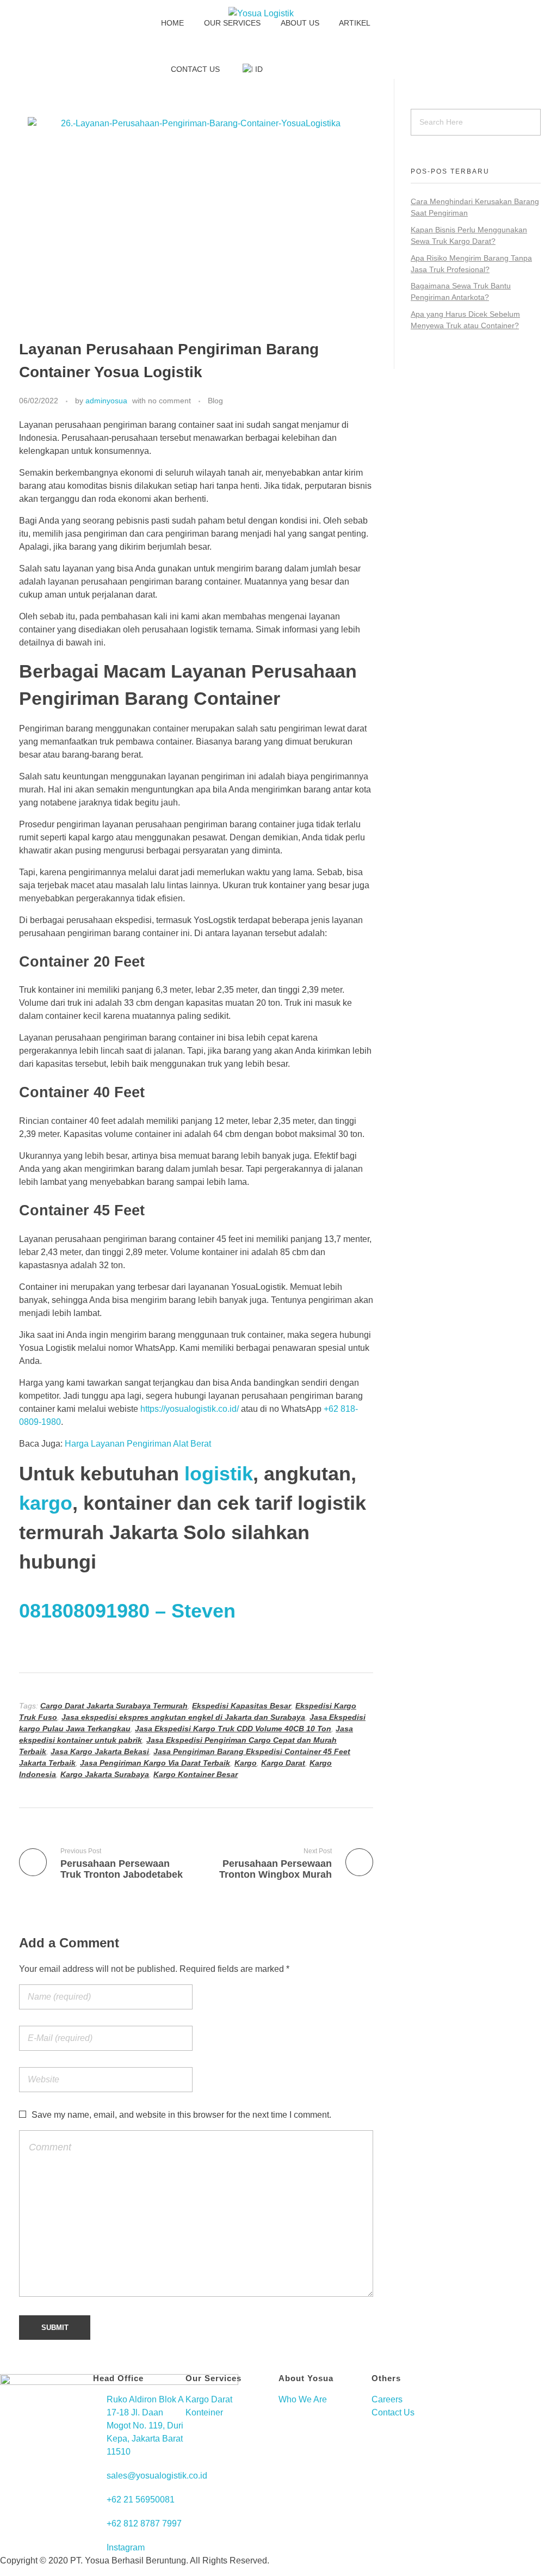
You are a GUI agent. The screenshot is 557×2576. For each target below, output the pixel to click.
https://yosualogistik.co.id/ (190, 1409)
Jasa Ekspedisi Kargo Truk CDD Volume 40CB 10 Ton (233, 1729)
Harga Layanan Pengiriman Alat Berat (138, 1444)
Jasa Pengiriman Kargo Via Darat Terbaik (155, 1763)
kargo (46, 1503)
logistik (219, 1474)
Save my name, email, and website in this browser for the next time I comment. (181, 2115)
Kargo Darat (283, 1763)
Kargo (246, 1763)
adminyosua (106, 401)
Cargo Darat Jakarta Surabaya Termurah (114, 1706)
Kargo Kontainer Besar (196, 1774)
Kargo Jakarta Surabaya (105, 1774)
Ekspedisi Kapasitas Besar (242, 1706)
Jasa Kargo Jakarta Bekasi (100, 1751)
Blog (215, 401)
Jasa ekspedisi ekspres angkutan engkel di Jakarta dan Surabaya (183, 1717)
